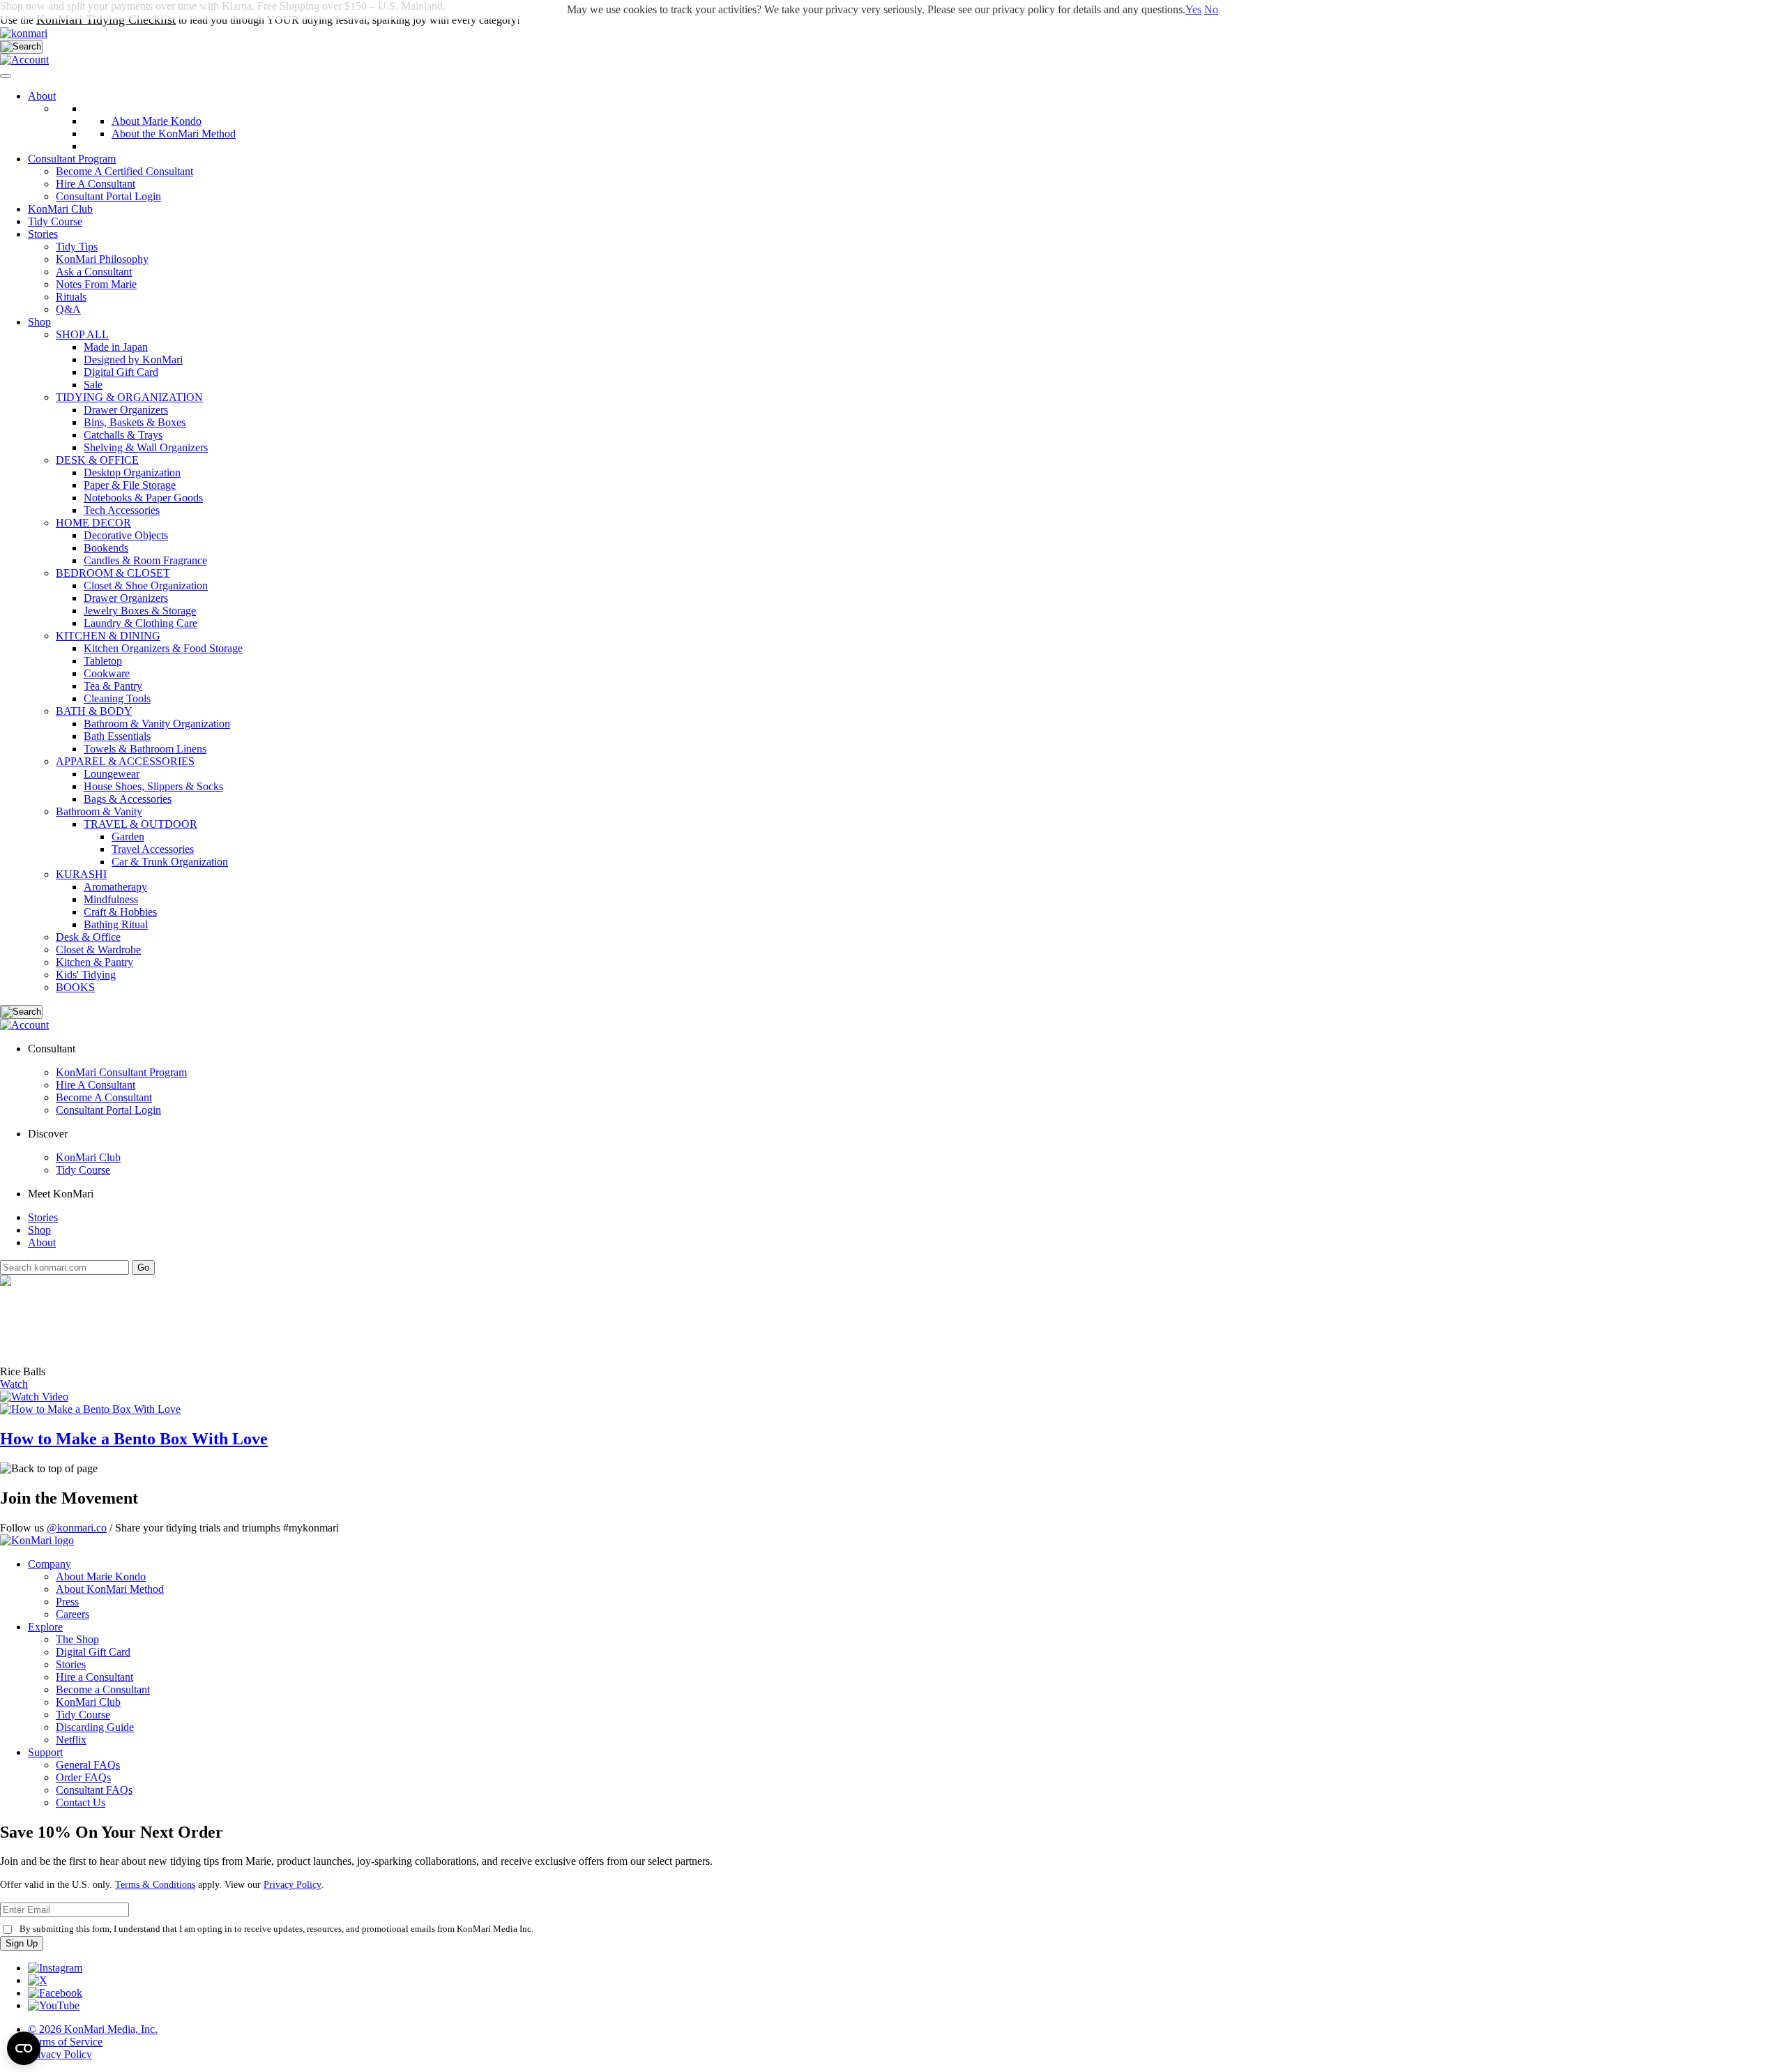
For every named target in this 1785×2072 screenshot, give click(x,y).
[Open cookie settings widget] (24, 2048)
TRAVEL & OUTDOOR (140, 824)
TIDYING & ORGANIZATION (129, 397)
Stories (43, 234)
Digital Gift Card (121, 372)
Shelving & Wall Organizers (146, 447)
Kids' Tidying (86, 975)
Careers (73, 1614)
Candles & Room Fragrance (145, 560)
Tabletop (103, 661)
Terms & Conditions (155, 1885)
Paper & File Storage (130, 485)
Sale (93, 385)
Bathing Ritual (116, 924)
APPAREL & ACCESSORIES (125, 761)
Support (45, 1752)
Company (50, 1564)
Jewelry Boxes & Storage (140, 611)
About (42, 96)
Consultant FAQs (94, 1790)
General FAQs (88, 1765)
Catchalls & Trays (123, 435)
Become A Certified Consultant (124, 171)
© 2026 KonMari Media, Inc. (93, 2029)
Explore (45, 1627)
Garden (128, 837)
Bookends (106, 548)
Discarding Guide (95, 1727)
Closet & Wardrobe (98, 950)
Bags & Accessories (128, 799)
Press (67, 1602)
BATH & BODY (94, 711)
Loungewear (112, 774)
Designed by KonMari (133, 360)
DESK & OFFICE (97, 460)
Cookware (107, 673)
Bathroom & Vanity (99, 811)
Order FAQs (83, 1777)
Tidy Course (55, 221)
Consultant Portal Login (108, 196)
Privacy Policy (293, 1885)
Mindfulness (111, 899)
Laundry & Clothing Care (140, 623)
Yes (1193, 9)
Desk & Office (88, 937)
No (1211, 9)
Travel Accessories (153, 849)
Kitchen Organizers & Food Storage (163, 648)
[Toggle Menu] (6, 76)
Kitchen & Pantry (94, 962)
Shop (39, 322)
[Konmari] (24, 33)
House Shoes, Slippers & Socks (153, 786)
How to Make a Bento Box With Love (134, 1439)
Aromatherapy (115, 887)
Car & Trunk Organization (170, 862)
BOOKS (75, 987)
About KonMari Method (110, 1589)
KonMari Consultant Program (121, 1072)
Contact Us (81, 1802)
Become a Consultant (103, 1689)
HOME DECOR (93, 523)
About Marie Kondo (101, 1576)
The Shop (77, 1639)
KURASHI (81, 874)
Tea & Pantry (113, 686)
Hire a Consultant (94, 1677)
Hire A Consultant (96, 184)
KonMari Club (88, 1157)
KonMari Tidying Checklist (106, 20)
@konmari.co (77, 1528)
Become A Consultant (104, 1097)
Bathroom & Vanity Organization (157, 724)
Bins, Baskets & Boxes (135, 422)
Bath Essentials (117, 736)
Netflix (71, 1740)
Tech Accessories (122, 510)
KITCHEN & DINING (108, 636)
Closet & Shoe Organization (146, 585)
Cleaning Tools (117, 698)
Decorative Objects (126, 535)
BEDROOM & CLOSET (113, 573)
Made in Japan (116, 347)
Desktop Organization (132, 472)
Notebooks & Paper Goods (143, 498)
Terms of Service (65, 2042)
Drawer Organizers (126, 410)
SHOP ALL (82, 334)
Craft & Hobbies (120, 912)
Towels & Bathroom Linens (145, 749)
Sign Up (22, 1943)
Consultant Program (72, 159)
